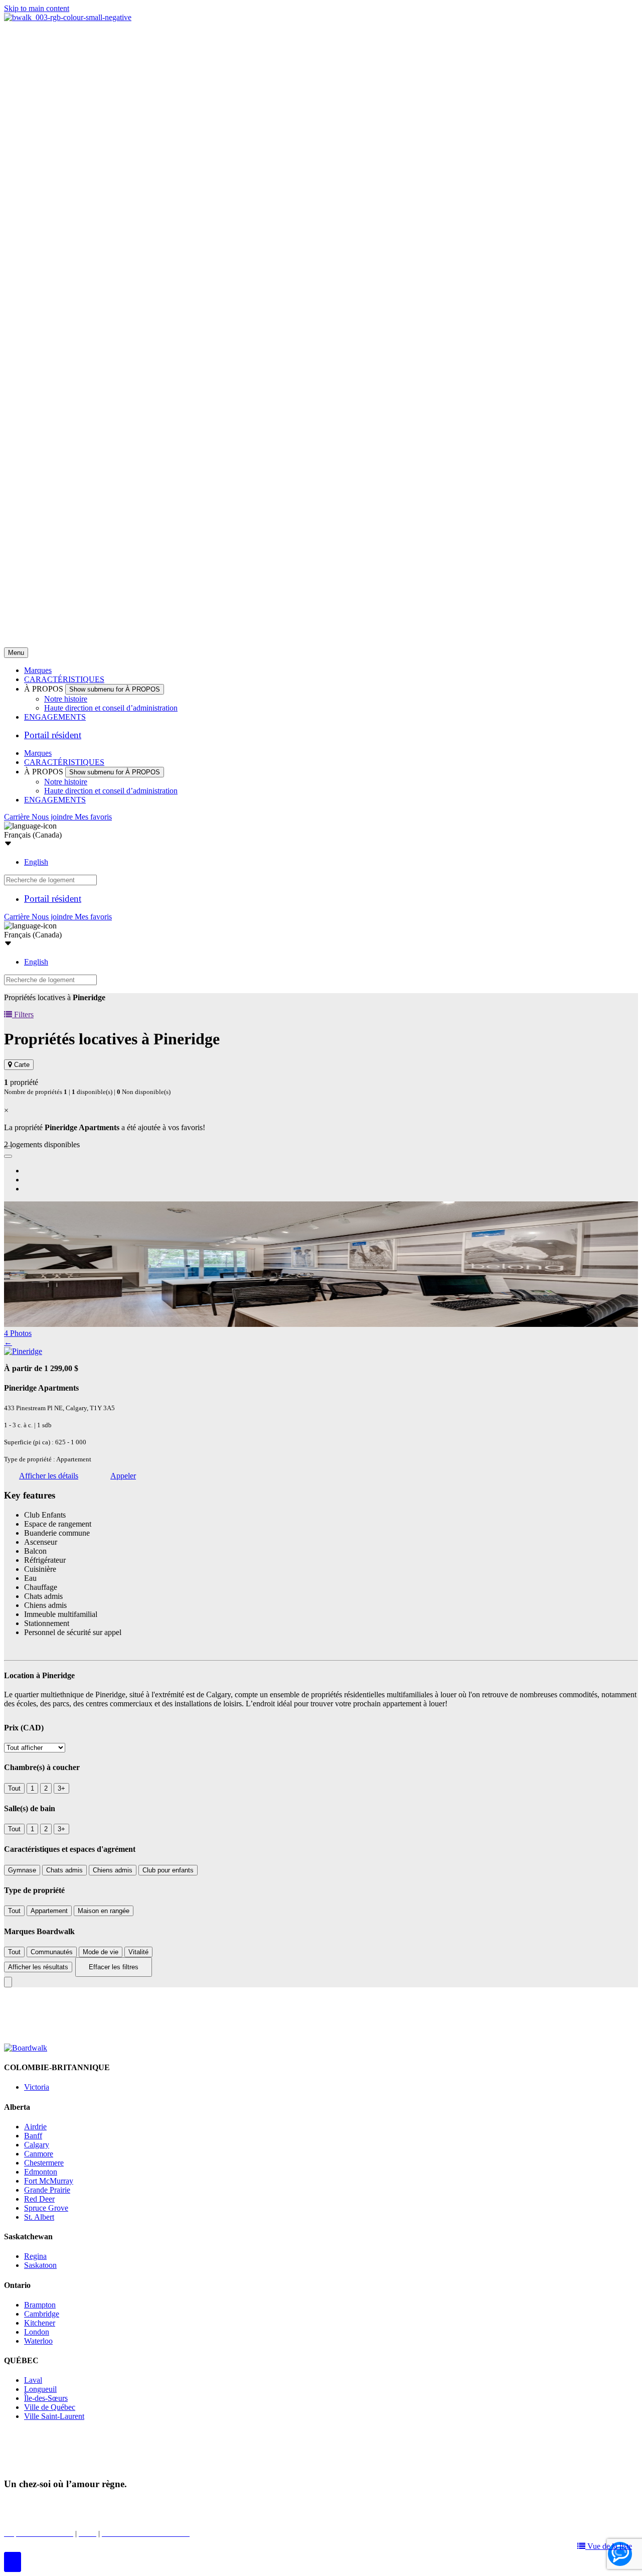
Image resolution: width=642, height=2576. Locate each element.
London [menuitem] (37, 2332)
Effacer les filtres (114, 1967)
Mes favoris (93, 817)
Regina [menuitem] (35, 2256)
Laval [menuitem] (33, 2380)
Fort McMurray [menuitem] (49, 2181)
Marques (38, 670)
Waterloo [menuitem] (38, 2341)
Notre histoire (66, 699)
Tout (14, 1788)
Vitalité (138, 1952)
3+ (61, 1788)
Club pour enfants (168, 1870)
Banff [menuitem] (33, 2136)
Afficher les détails (49, 1476)
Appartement (49, 1911)
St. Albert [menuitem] (39, 2217)
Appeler (123, 1476)
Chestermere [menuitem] (44, 2163)
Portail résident (53, 735)
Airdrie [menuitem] (35, 2127)
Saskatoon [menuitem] (40, 2265)
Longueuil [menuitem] (40, 2389)
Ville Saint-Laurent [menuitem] (54, 2416)
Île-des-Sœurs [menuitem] (46, 2398)
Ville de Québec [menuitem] (50, 2407)
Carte (21, 1065)
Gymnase (22, 1870)
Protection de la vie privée (141, 2503)
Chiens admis (113, 1870)
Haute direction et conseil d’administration (111, 708)
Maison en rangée (104, 1911)
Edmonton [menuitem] (41, 2172)
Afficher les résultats (38, 1967)
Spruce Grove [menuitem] (46, 2208)
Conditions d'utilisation (228, 2503)
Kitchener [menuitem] (40, 2323)
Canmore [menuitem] (39, 2154)
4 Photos (18, 1333)
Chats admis (64, 1870)
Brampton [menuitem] (40, 2305)
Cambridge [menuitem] (42, 2314)
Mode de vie (101, 1952)
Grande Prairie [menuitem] (47, 2190)
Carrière (18, 817)
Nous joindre (53, 817)
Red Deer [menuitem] (39, 2199)
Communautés (52, 1952)
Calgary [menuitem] (37, 2145)
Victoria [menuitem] (37, 2087)
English (36, 862)
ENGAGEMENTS (55, 717)
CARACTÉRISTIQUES (64, 679)
